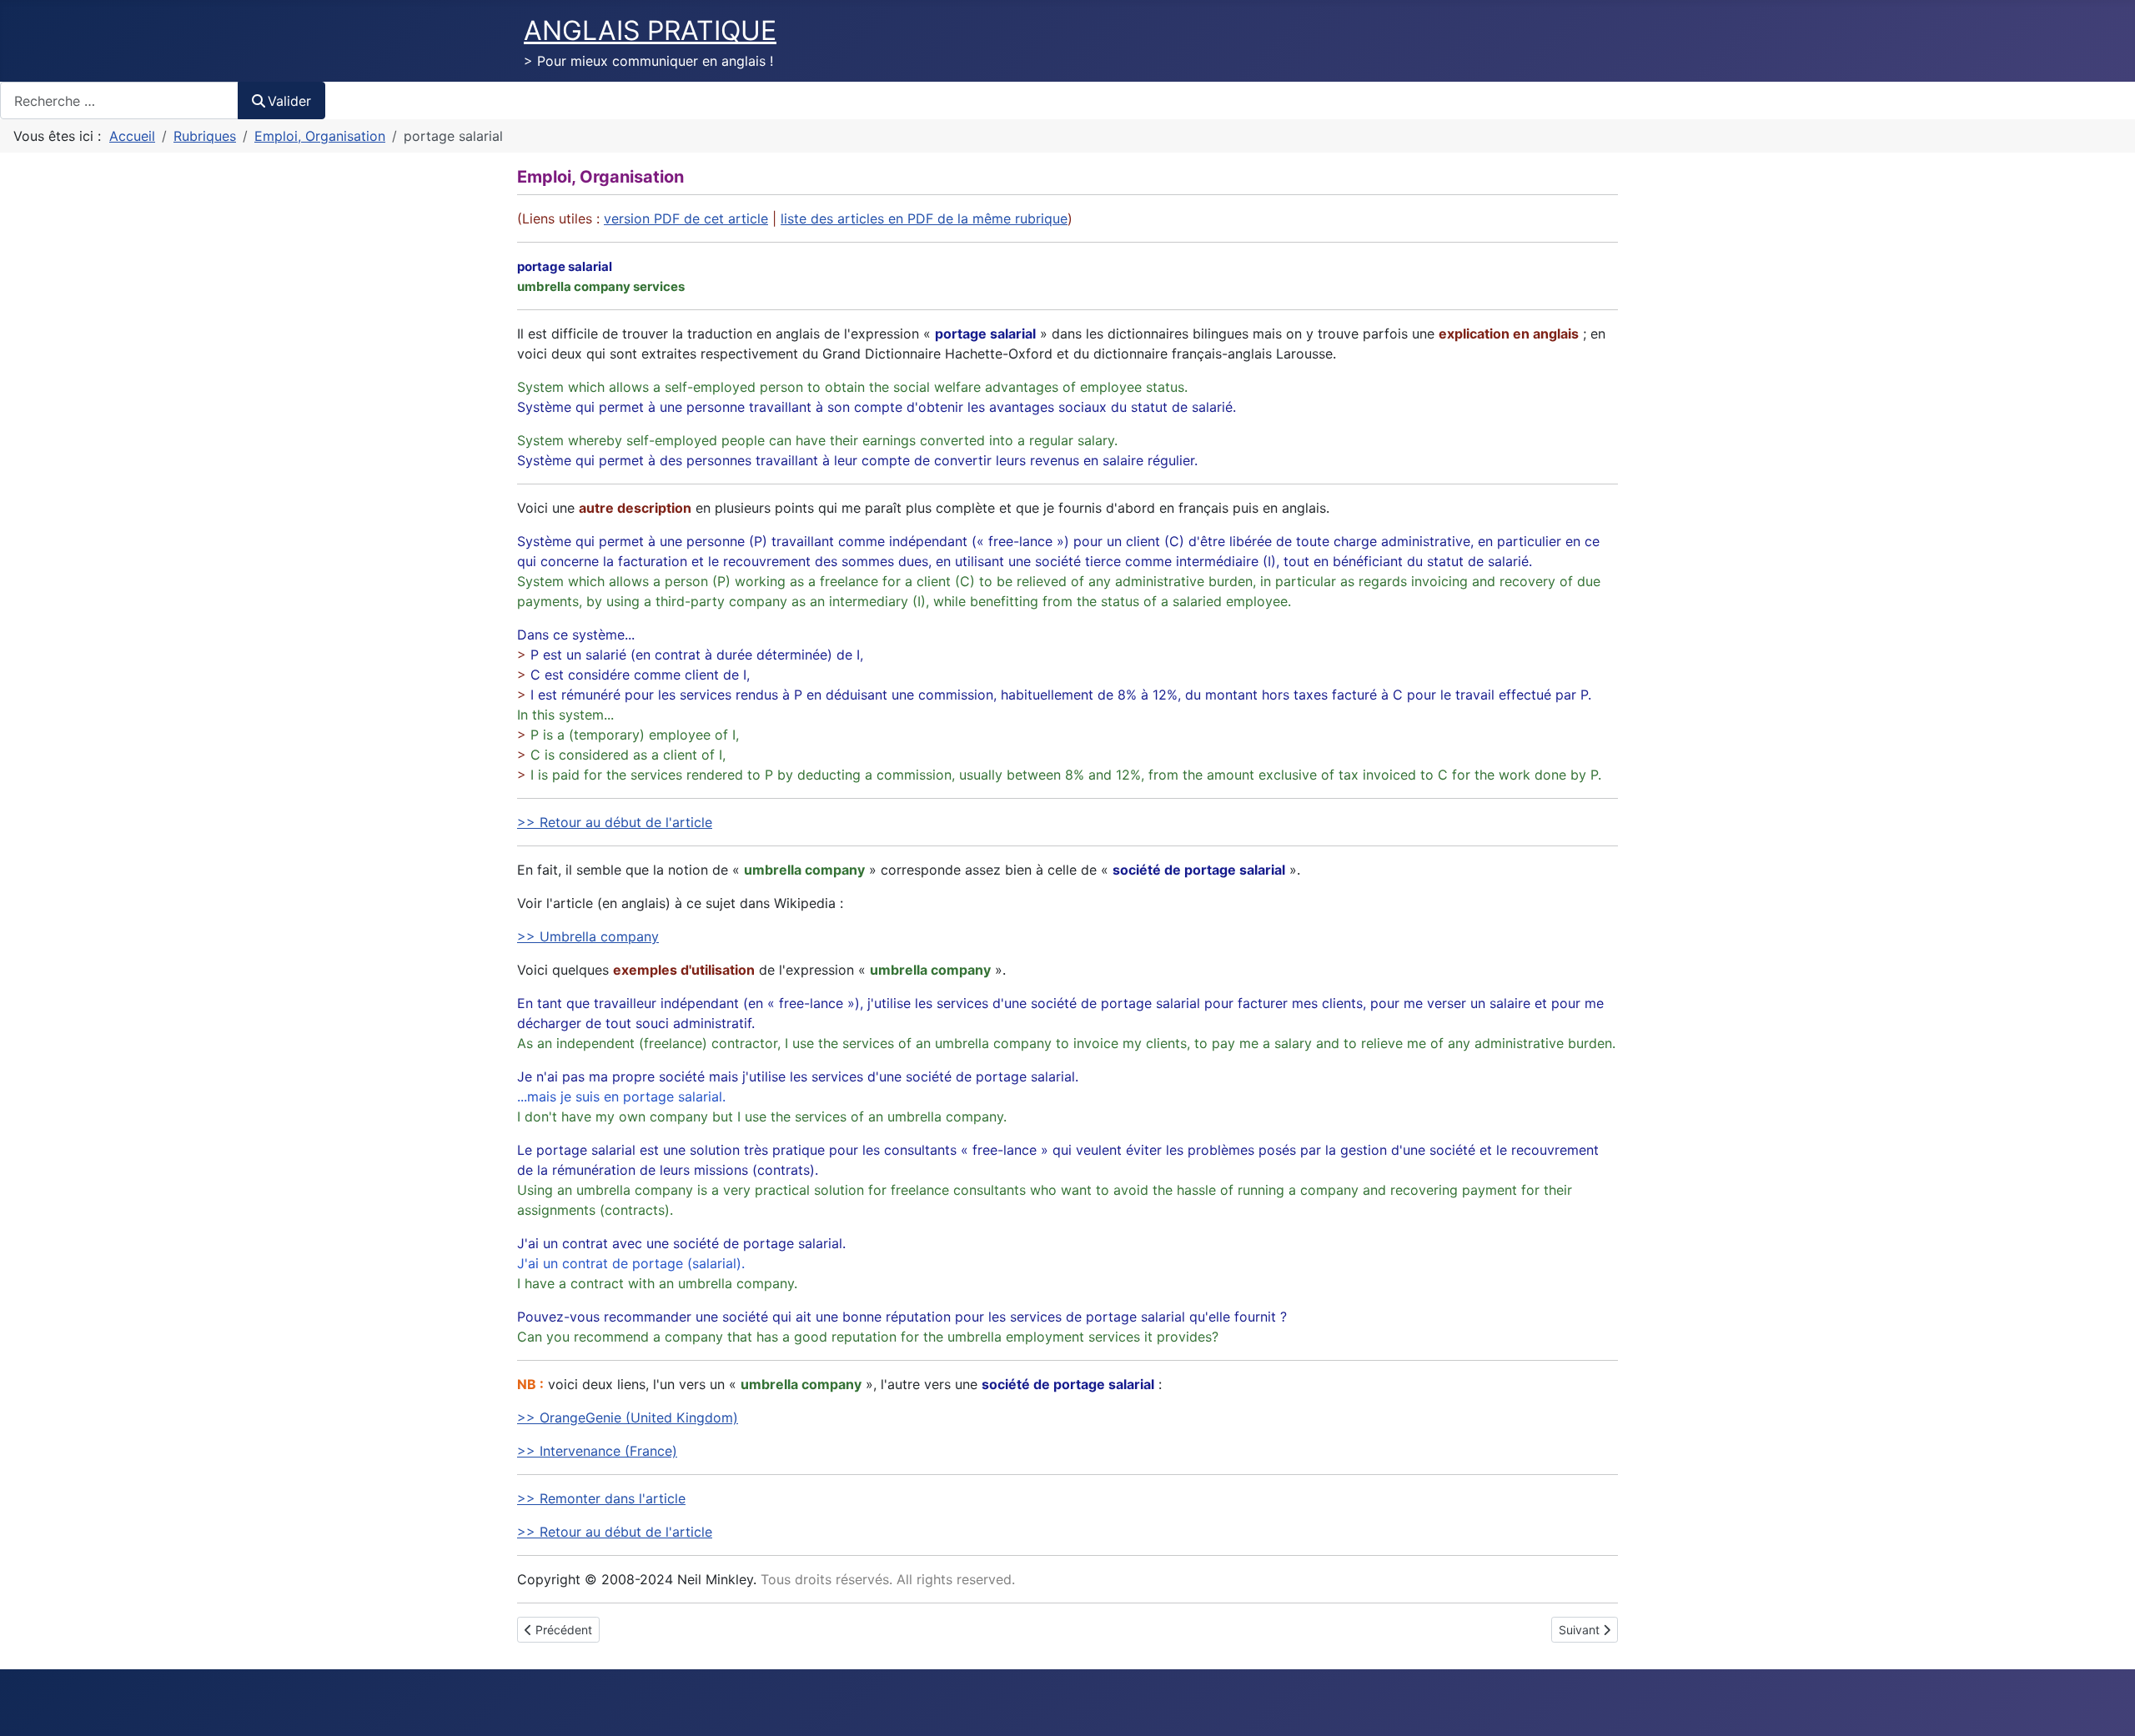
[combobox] (119, 100)
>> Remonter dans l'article (601, 1498)
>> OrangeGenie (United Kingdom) (628, 1417)
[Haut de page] (2106, 1705)
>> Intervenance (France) (597, 1451)
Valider (289, 101)
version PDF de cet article (686, 218)
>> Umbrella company (588, 936)
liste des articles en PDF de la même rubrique (924, 218)
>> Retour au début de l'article (615, 822)
